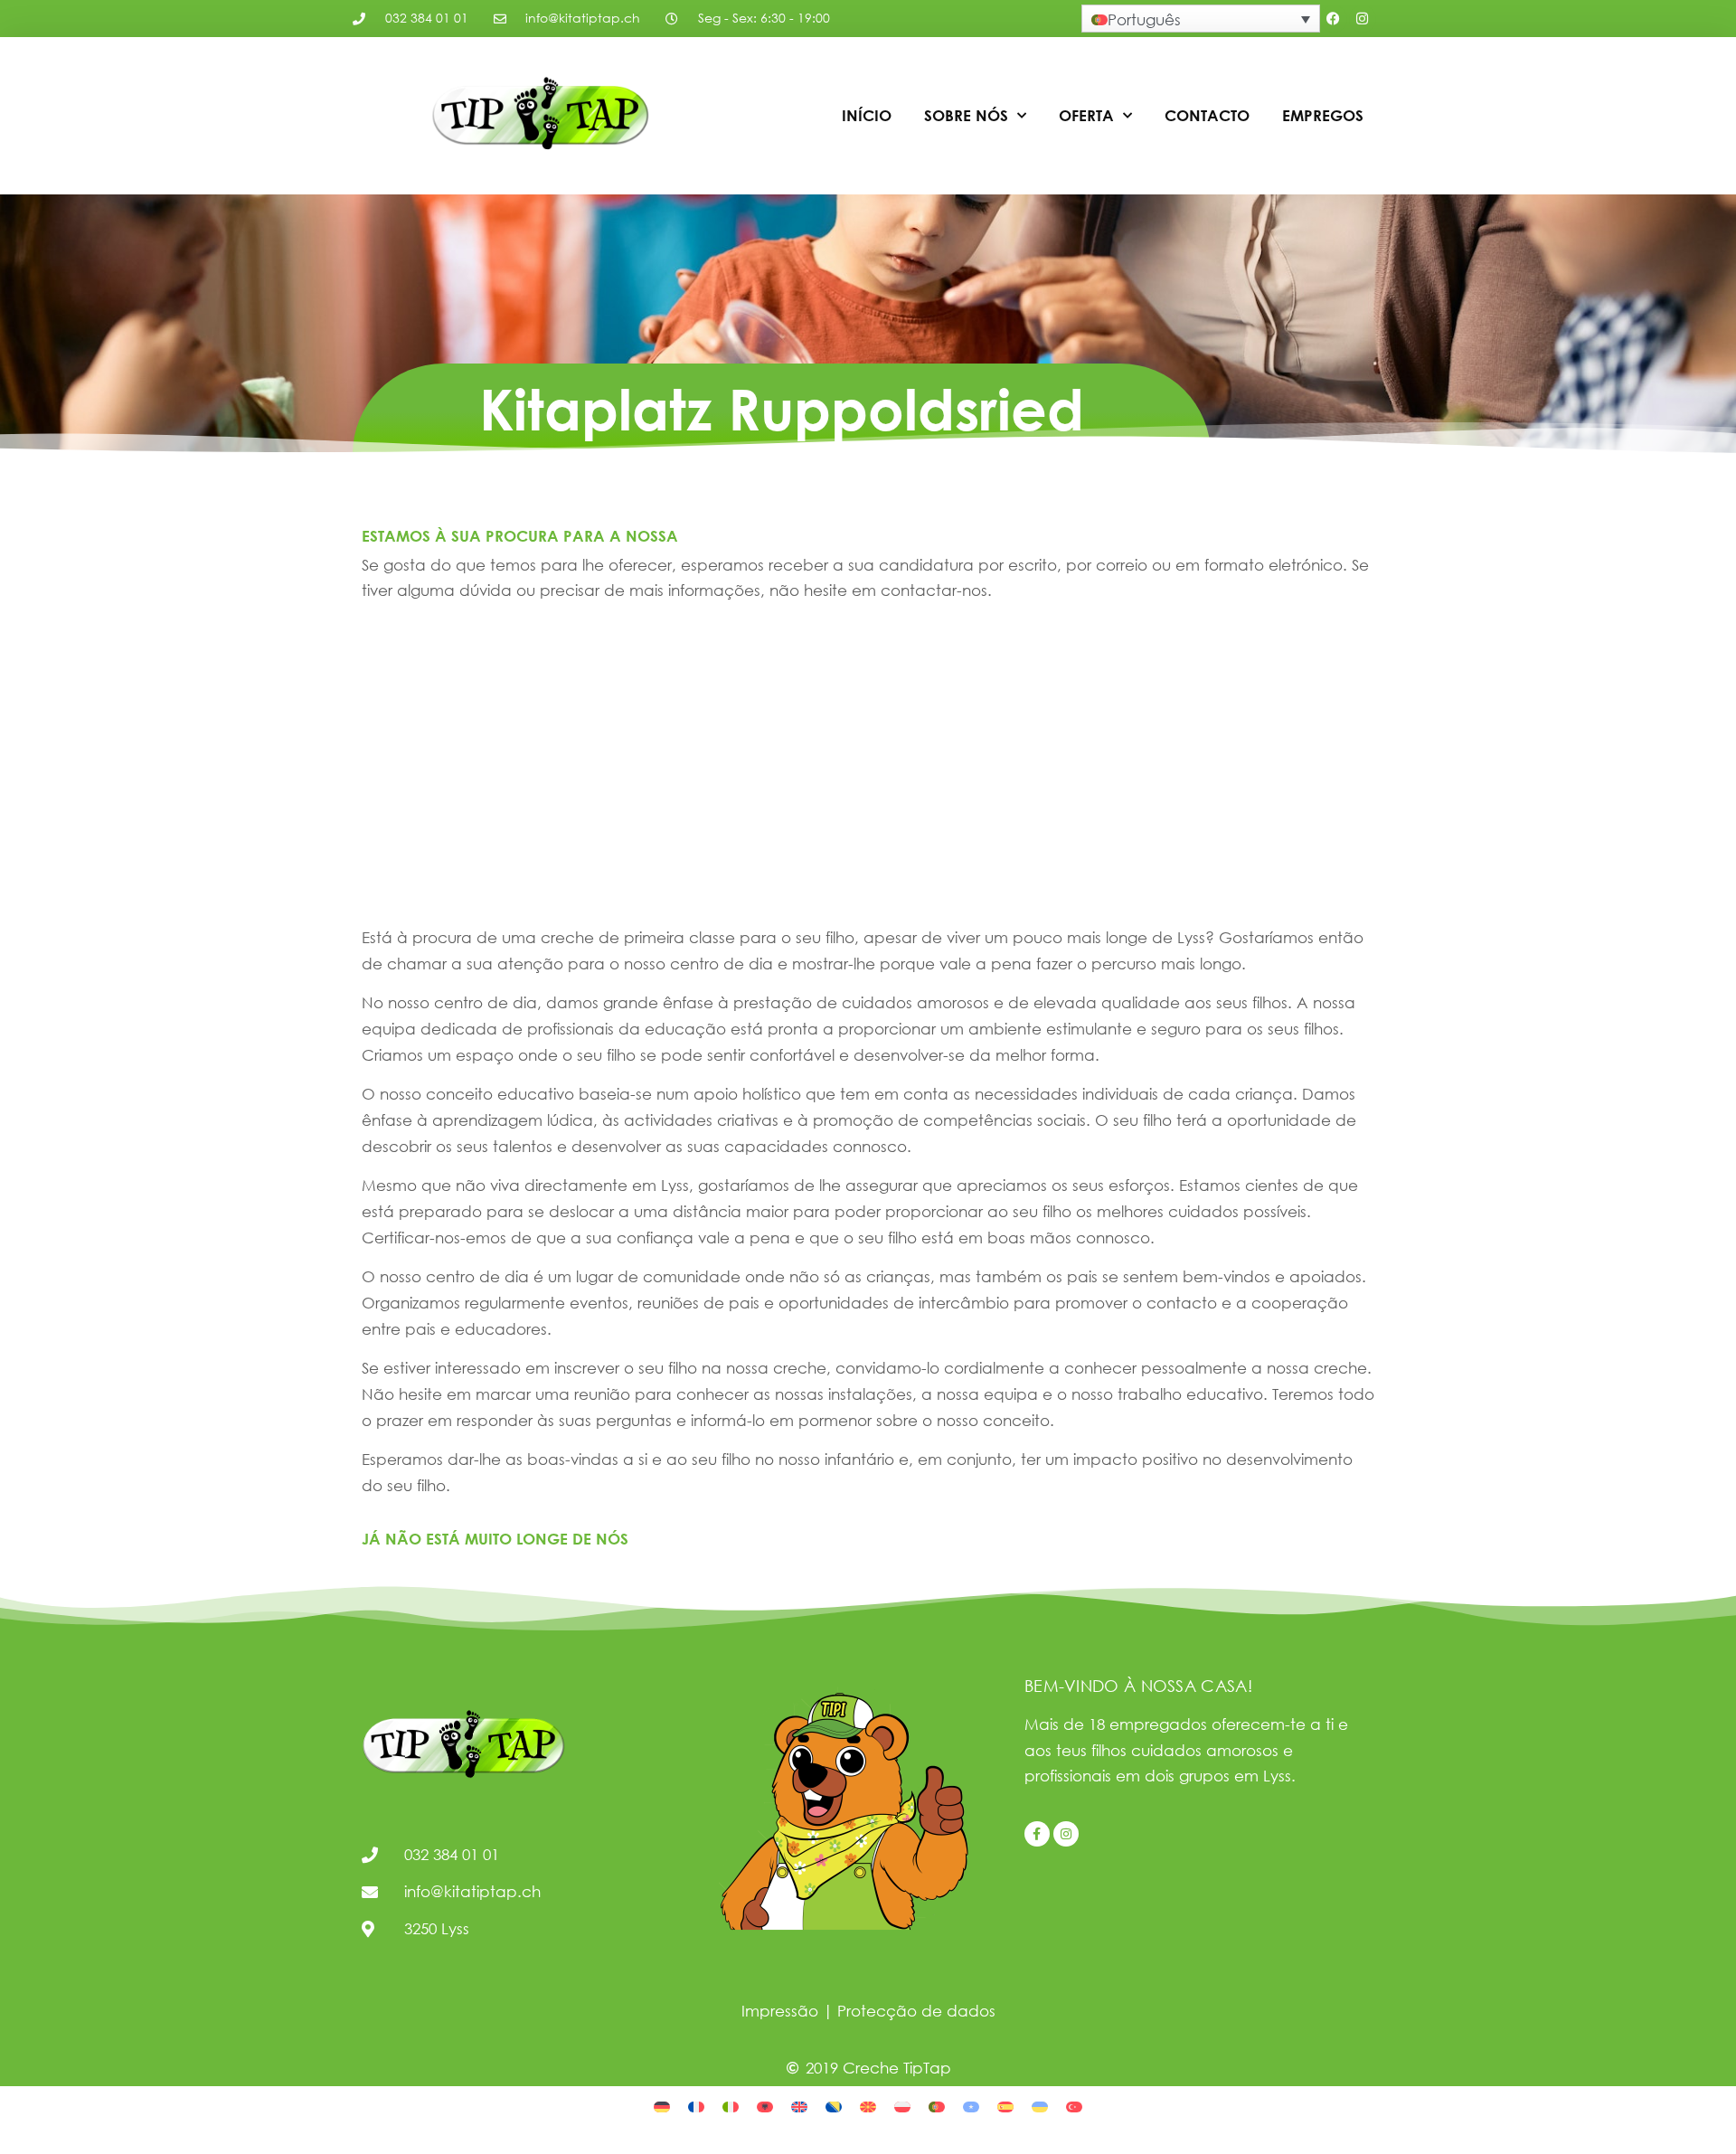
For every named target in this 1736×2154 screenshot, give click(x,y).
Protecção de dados (916, 2011)
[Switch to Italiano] (731, 2106)
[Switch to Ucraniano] (1040, 2106)
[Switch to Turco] (1074, 2106)
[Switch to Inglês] (799, 2106)
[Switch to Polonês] (902, 2106)
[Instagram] (1363, 19)
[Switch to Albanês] (765, 2106)
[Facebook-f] (1037, 1834)
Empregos (1323, 115)
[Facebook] (1334, 19)
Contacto (1207, 115)
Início (867, 115)
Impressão (780, 2011)
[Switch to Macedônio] (868, 2106)
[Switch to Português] (937, 2106)
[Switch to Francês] (696, 2106)
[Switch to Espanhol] (1005, 2106)
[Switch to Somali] (971, 2106)
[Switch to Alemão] (662, 2106)
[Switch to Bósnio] (834, 2106)
